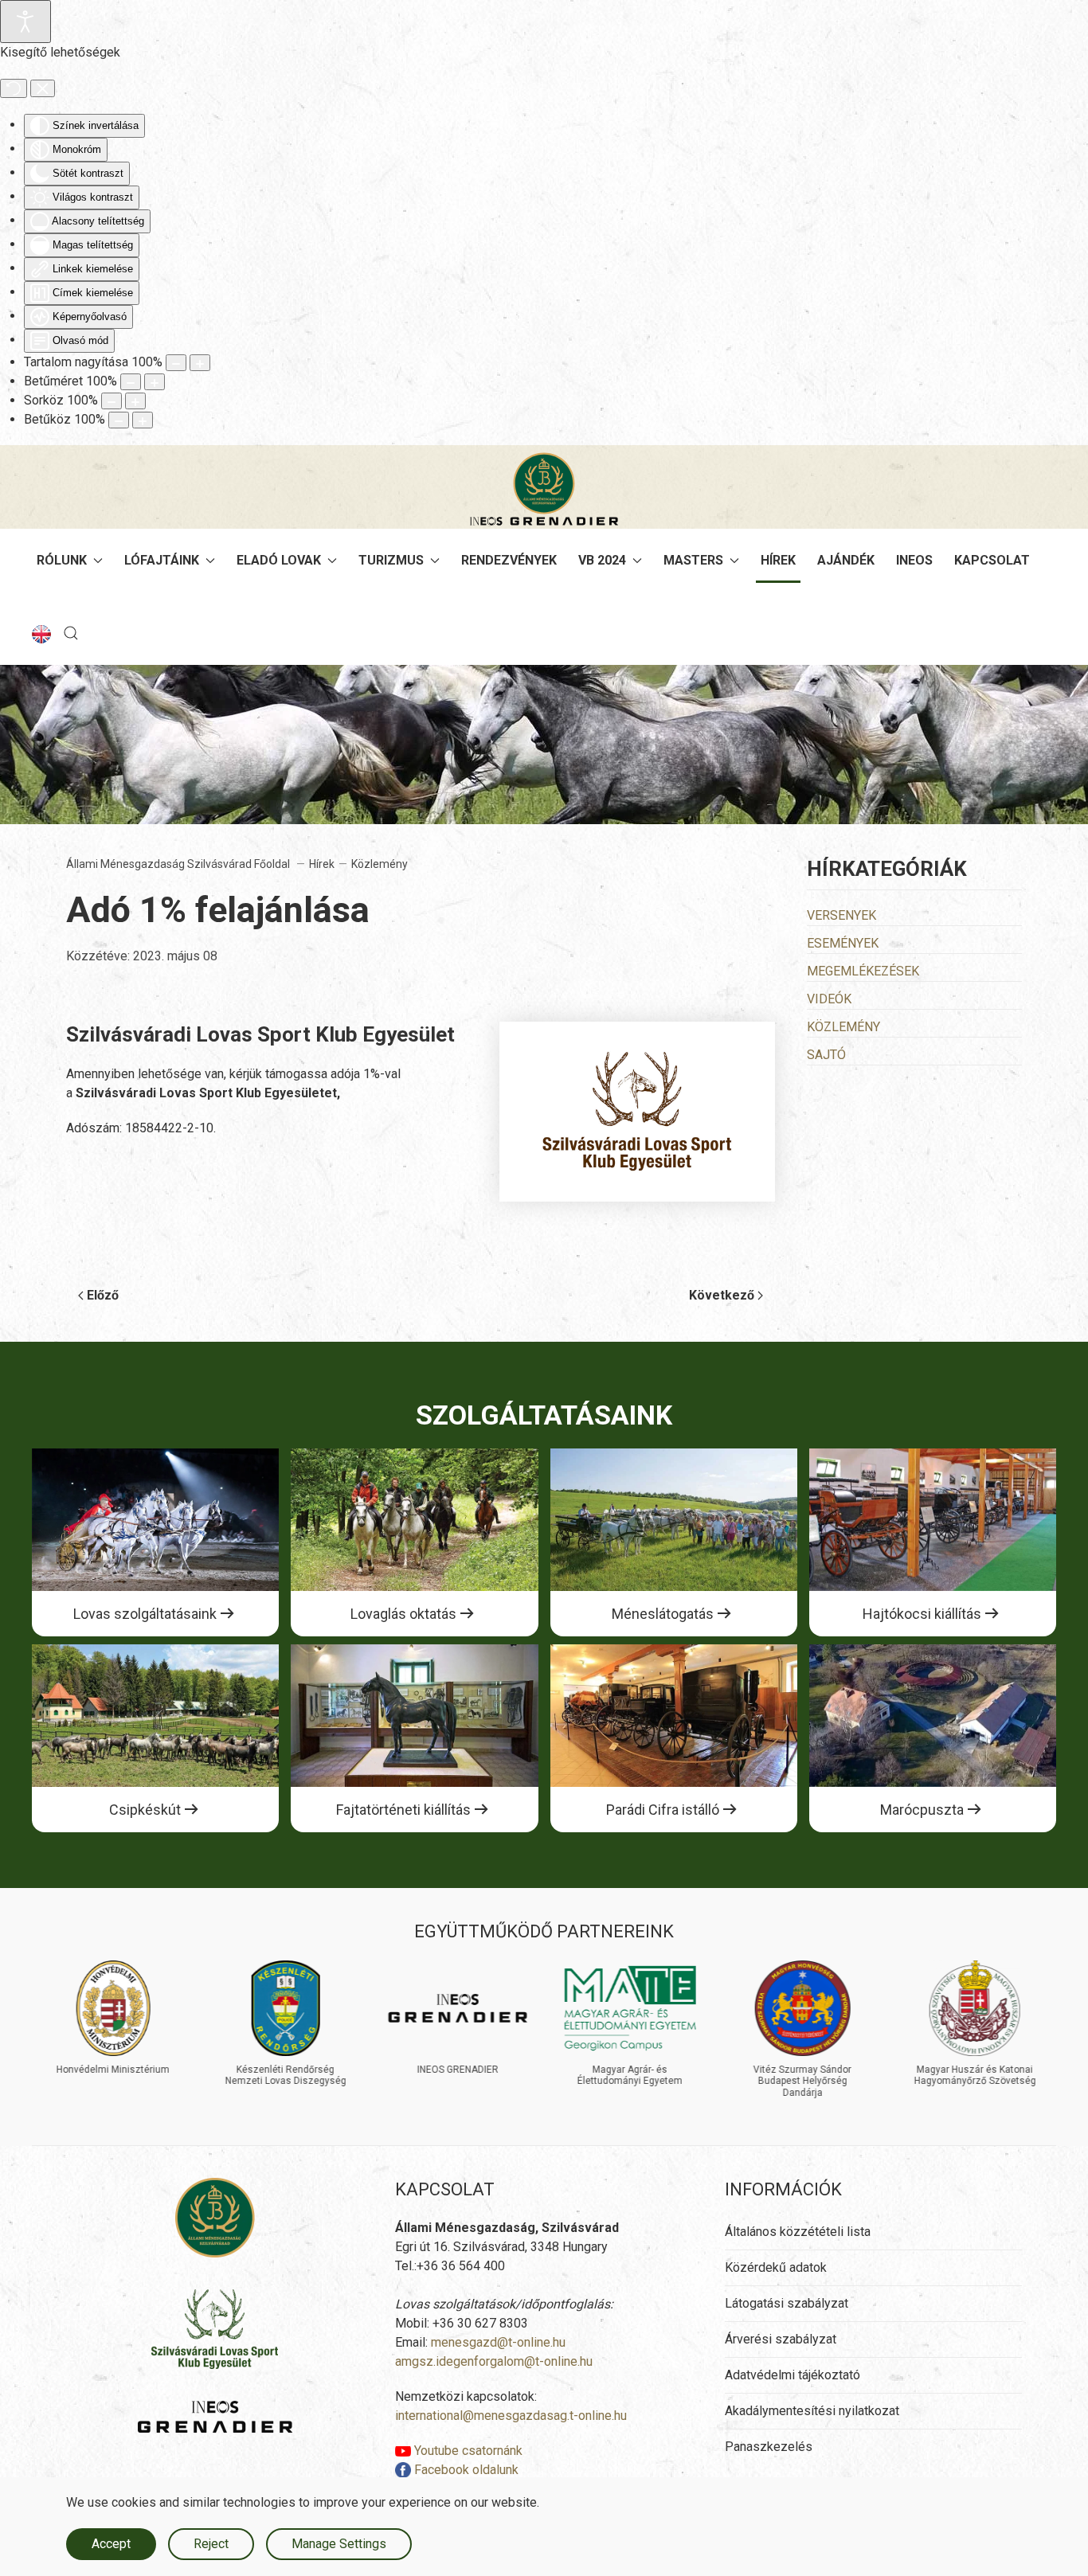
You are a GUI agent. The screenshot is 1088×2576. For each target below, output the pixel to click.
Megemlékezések (863, 971)
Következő (722, 1295)
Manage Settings (339, 2544)
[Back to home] (544, 489)
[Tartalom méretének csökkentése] (176, 363)
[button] (71, 633)
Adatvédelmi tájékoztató (793, 2375)
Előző (103, 1295)
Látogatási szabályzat (787, 2303)
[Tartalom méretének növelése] (200, 363)
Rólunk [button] (62, 560)
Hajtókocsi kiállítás (922, 1614)
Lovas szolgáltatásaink (145, 1614)
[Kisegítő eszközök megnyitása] (25, 21)
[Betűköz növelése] (143, 420)
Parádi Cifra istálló (663, 1810)
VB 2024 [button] (602, 560)
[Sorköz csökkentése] (112, 401)
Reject (211, 2544)
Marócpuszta (922, 1810)
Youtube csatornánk (467, 2451)
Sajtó (826, 1055)
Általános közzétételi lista (798, 2232)
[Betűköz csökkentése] (119, 420)
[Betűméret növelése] (155, 382)
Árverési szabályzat (781, 2339)
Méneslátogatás (663, 1614)
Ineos (914, 560)
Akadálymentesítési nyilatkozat (812, 2411)
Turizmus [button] (391, 560)
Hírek (778, 560)
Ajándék (846, 560)
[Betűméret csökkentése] (131, 382)
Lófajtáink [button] (162, 560)
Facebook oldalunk (465, 2470)
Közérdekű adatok (776, 2267)
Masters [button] (693, 560)
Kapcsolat (992, 560)
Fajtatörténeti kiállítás (403, 1810)
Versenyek (841, 915)
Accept (111, 2544)
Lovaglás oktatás (403, 1614)
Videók (829, 999)
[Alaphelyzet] (14, 88)
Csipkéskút (145, 1810)
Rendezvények (509, 560)
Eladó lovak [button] (279, 560)
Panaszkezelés (769, 2447)
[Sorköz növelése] (135, 401)
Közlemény (843, 1027)
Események (843, 943)
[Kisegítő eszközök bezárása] (43, 88)
